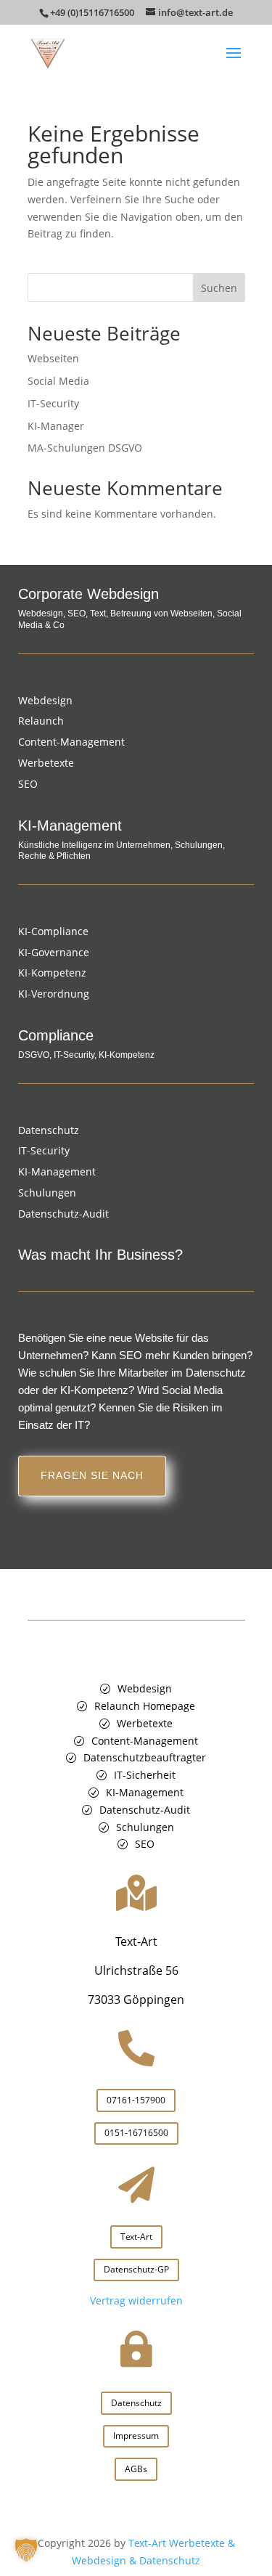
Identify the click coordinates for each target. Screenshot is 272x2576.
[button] (26, 2550)
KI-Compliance (53, 931)
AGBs (136, 2469)
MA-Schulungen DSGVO (85, 448)
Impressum (136, 2436)
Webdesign (45, 700)
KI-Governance (54, 952)
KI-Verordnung (54, 994)
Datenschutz (49, 1130)
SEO (28, 784)
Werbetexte (46, 763)
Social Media (58, 381)
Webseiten (53, 358)
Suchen (219, 288)
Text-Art (136, 2237)
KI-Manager (56, 426)
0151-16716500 (136, 2133)
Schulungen (47, 1193)
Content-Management (71, 742)
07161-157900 (136, 2100)
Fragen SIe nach (92, 1475)
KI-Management (57, 1171)
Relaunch (41, 721)
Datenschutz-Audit (63, 1214)
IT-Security (53, 403)
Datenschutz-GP (136, 2269)
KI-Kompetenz (52, 973)
